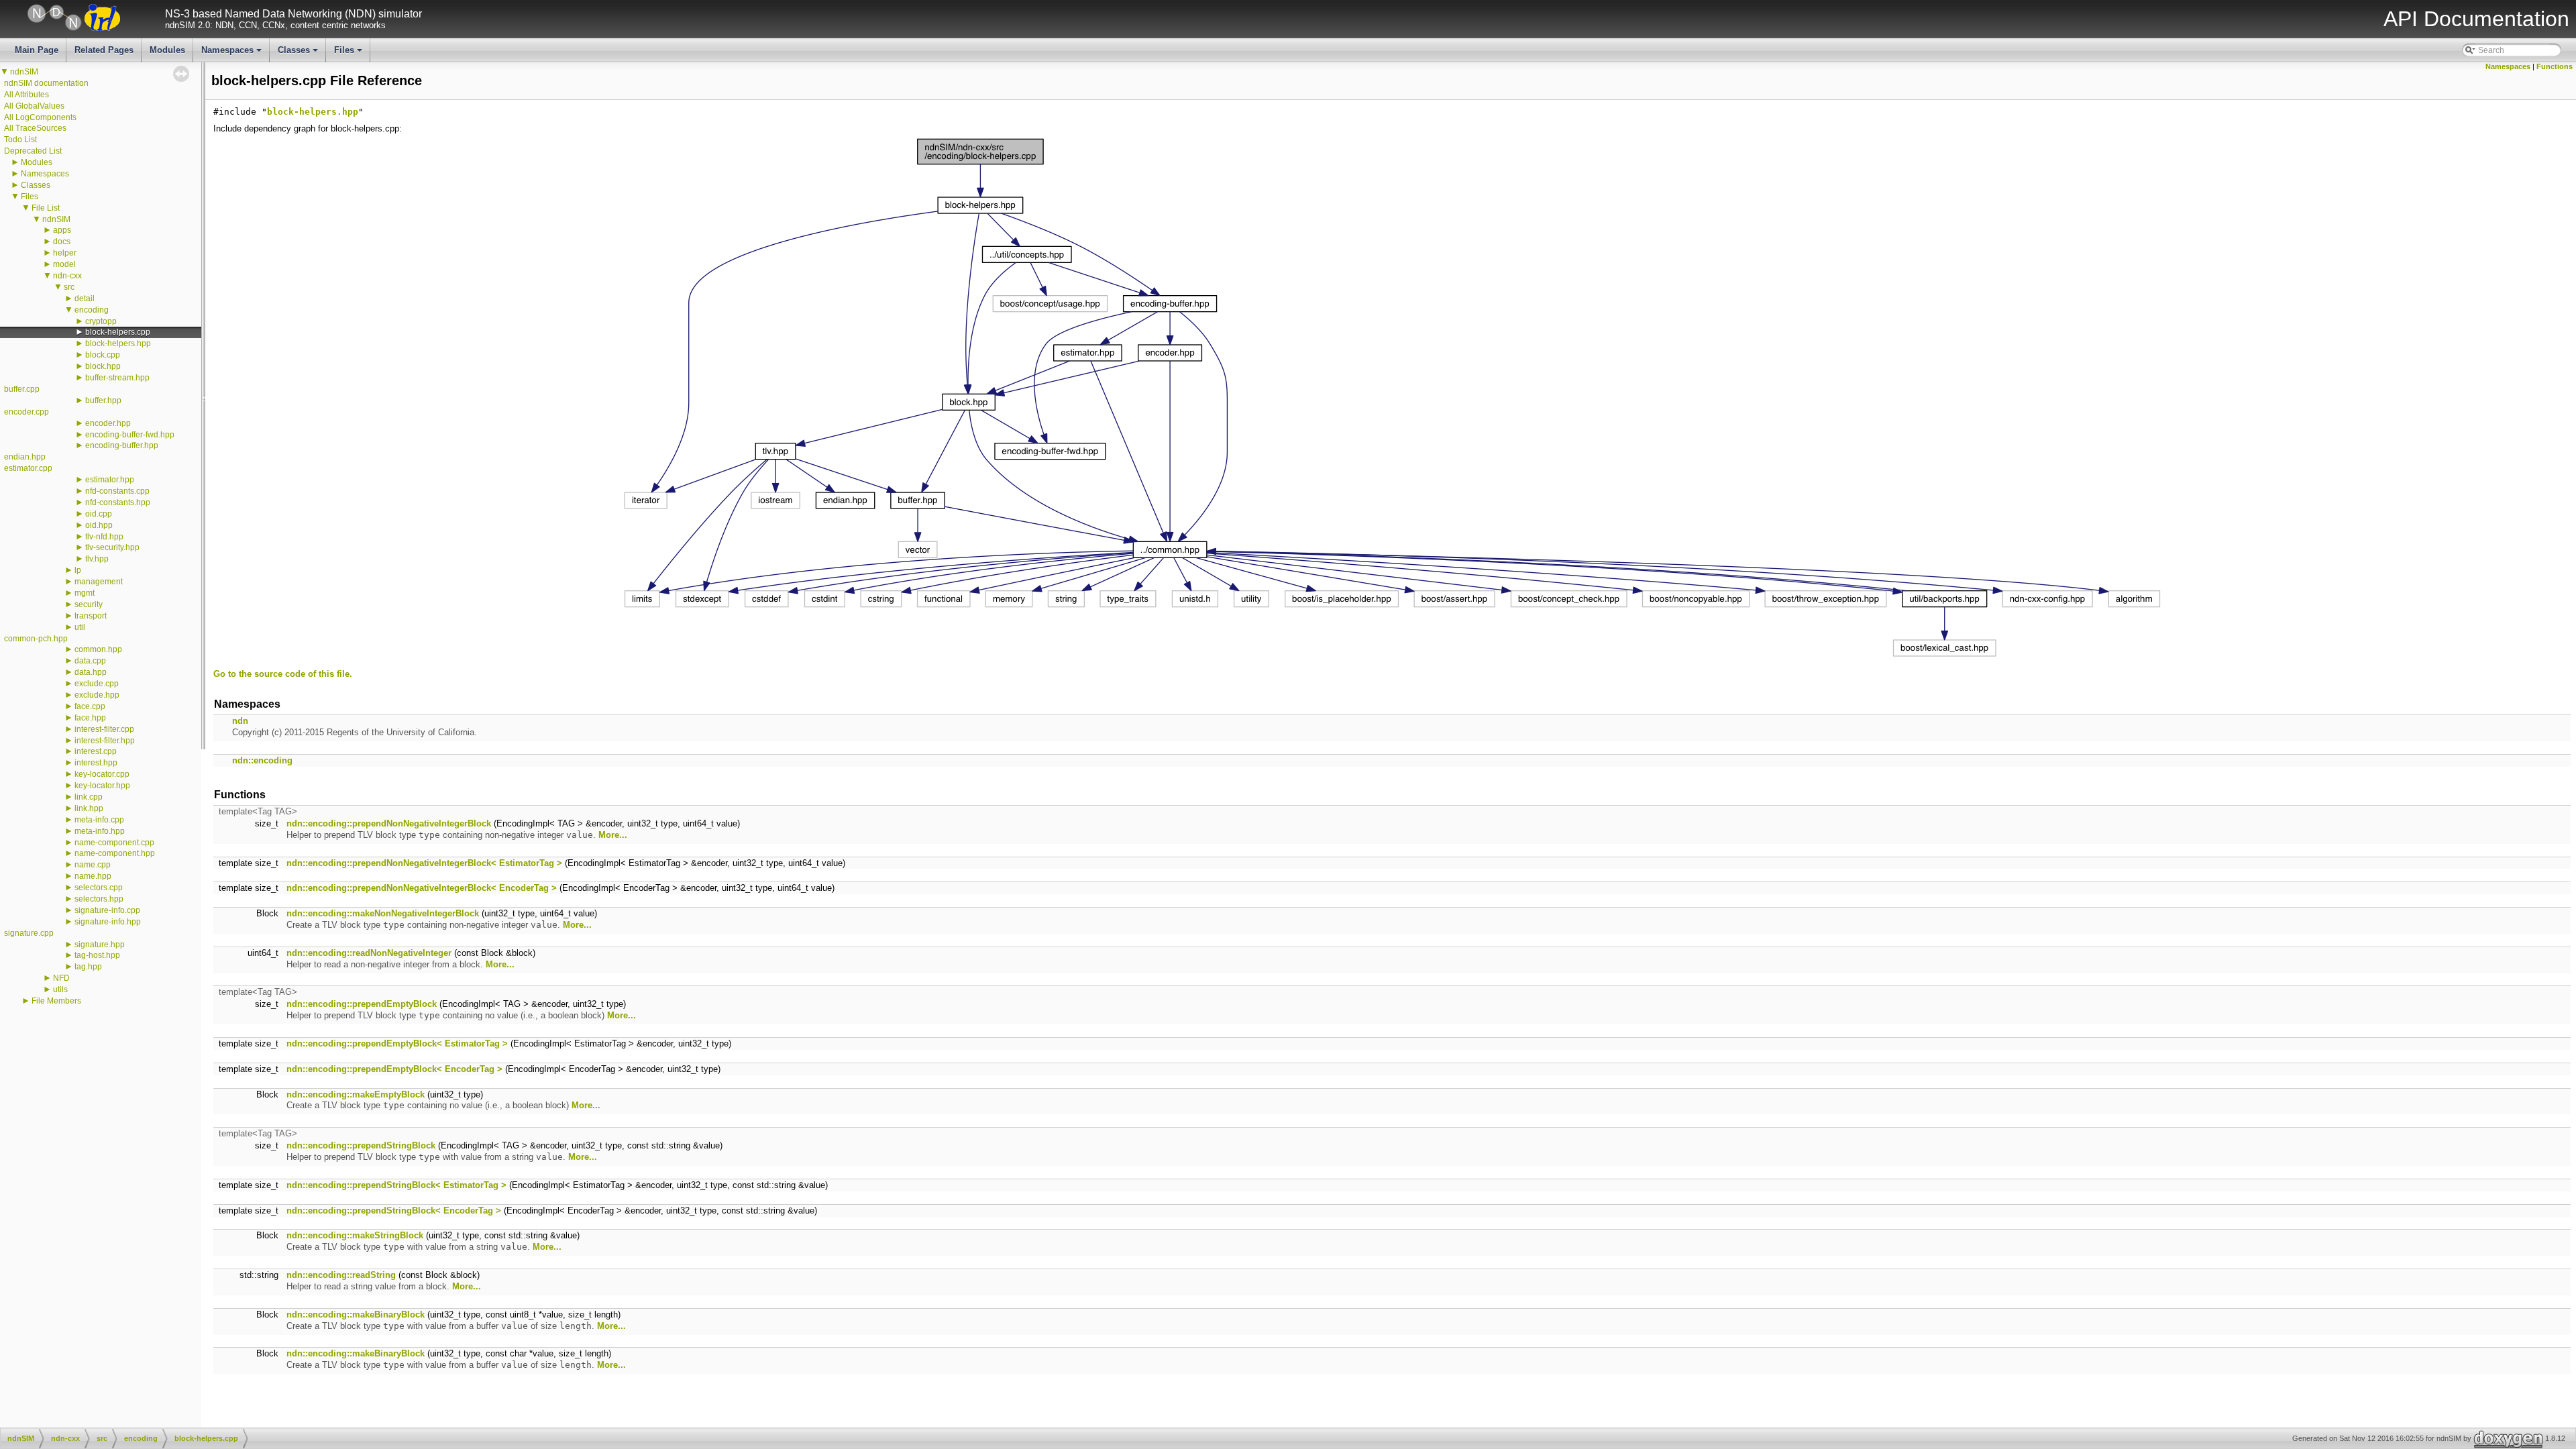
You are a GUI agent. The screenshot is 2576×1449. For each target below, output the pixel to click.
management (99, 582)
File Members (56, 1001)
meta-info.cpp (99, 820)
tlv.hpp (97, 559)
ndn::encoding (262, 760)
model (64, 264)
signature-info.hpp (108, 922)
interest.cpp (96, 751)
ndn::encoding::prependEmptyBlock (362, 1004)
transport (91, 616)
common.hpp (98, 649)
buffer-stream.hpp (117, 378)
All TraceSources (35, 128)
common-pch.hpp (36, 639)
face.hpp (90, 718)
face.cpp (90, 706)
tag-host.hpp (97, 955)
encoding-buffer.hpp (122, 445)
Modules (167, 50)
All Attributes (26, 95)
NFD (61, 978)
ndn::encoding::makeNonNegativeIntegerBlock (383, 913)
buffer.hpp (103, 400)
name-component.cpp (114, 843)
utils (60, 989)
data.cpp (90, 661)
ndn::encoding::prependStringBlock (361, 1145)
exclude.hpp (97, 695)
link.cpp (89, 797)
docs (62, 241)
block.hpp (103, 366)
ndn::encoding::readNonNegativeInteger (369, 953)
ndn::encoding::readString (341, 1275)
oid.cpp (99, 514)
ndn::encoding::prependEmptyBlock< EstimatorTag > (397, 1043)
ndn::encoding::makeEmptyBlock (356, 1094)
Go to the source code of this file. (283, 674)
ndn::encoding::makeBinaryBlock (356, 1314)
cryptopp (101, 321)
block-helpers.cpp (118, 332)
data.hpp (91, 672)
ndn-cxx (67, 276)
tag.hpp (88, 967)
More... (613, 835)
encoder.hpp (108, 423)
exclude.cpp (97, 684)
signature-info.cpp (107, 910)
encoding (92, 310)
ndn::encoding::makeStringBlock (355, 1235)
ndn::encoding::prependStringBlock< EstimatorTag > (396, 1185)
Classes (299, 54)
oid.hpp (99, 525)
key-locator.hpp (102, 786)
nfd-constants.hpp (118, 502)
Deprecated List (33, 151)
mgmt (85, 593)
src (69, 287)
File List (46, 208)
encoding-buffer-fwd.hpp (130, 435)
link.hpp (89, 808)
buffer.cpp (22, 389)
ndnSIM (24, 72)
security (89, 604)
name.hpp (93, 876)
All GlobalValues (34, 106)
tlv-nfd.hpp (104, 537)
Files (349, 54)
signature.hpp (100, 945)
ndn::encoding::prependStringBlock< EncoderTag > (394, 1211)
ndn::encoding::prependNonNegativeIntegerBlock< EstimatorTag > (424, 863)
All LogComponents (40, 117)
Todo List (20, 140)
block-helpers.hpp (118, 343)
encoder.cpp (26, 412)
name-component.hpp (115, 853)
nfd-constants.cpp (117, 491)
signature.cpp (29, 933)
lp (78, 570)
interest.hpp (96, 763)
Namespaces (232, 54)
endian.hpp (25, 457)
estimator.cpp (28, 468)
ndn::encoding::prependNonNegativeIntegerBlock (389, 823)
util (80, 627)
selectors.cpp (99, 888)
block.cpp (103, 355)
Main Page (37, 50)
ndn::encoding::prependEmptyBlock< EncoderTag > (394, 1069)
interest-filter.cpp (104, 729)
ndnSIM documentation (46, 83)
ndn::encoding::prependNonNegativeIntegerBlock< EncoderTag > (422, 888)
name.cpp (93, 865)
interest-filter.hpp (105, 741)
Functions (2555, 66)
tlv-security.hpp (112, 547)
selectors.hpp (99, 899)
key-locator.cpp (102, 774)
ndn (240, 721)
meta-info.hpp (100, 831)
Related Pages (104, 50)
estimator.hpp (110, 480)
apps (62, 230)
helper (65, 253)
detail (85, 299)
